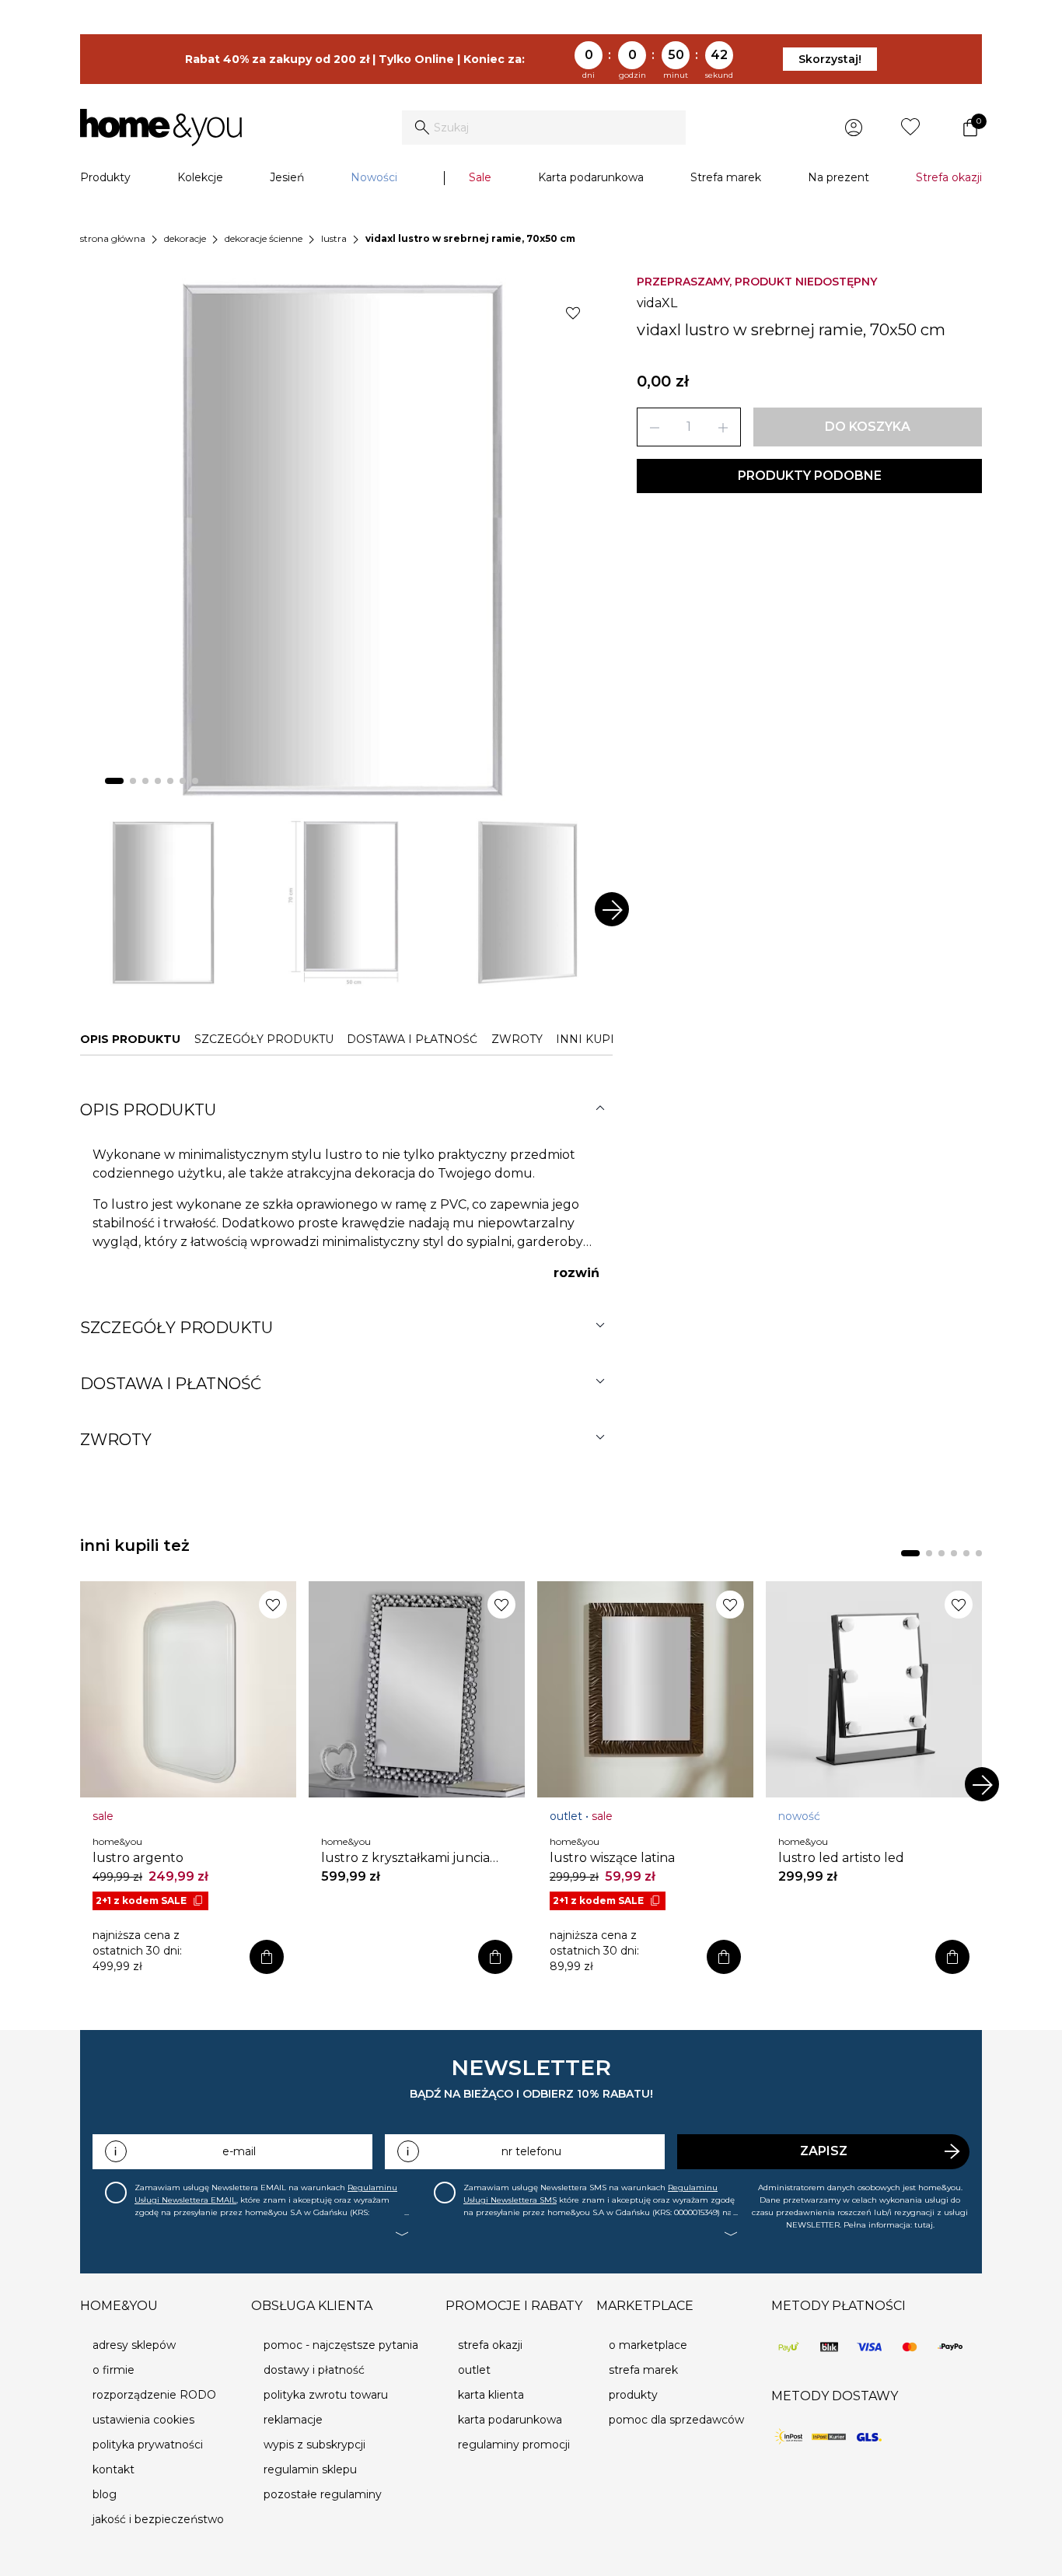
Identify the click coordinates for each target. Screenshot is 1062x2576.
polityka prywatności (148, 2445)
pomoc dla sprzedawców (676, 2420)
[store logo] (161, 128)
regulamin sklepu (310, 2469)
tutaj (924, 2225)
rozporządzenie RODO (154, 2395)
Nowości (374, 177)
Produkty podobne (810, 476)
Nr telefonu (531, 2151)
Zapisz (824, 2151)
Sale (480, 177)
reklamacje (293, 2420)
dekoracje (185, 238)
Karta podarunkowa (591, 177)
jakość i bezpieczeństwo (158, 2519)
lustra (334, 238)
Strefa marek (726, 177)
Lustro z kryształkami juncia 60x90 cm (405, 1858)
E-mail (239, 2151)
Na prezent (838, 177)
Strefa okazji (949, 177)
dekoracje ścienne (264, 238)
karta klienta (491, 2395)
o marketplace (648, 2345)
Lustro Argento (138, 1858)
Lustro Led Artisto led (841, 1858)
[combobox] (544, 128)
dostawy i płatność (314, 2370)
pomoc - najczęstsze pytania (341, 2345)
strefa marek (643, 2370)
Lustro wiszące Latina (612, 1858)
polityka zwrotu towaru (326, 2395)
